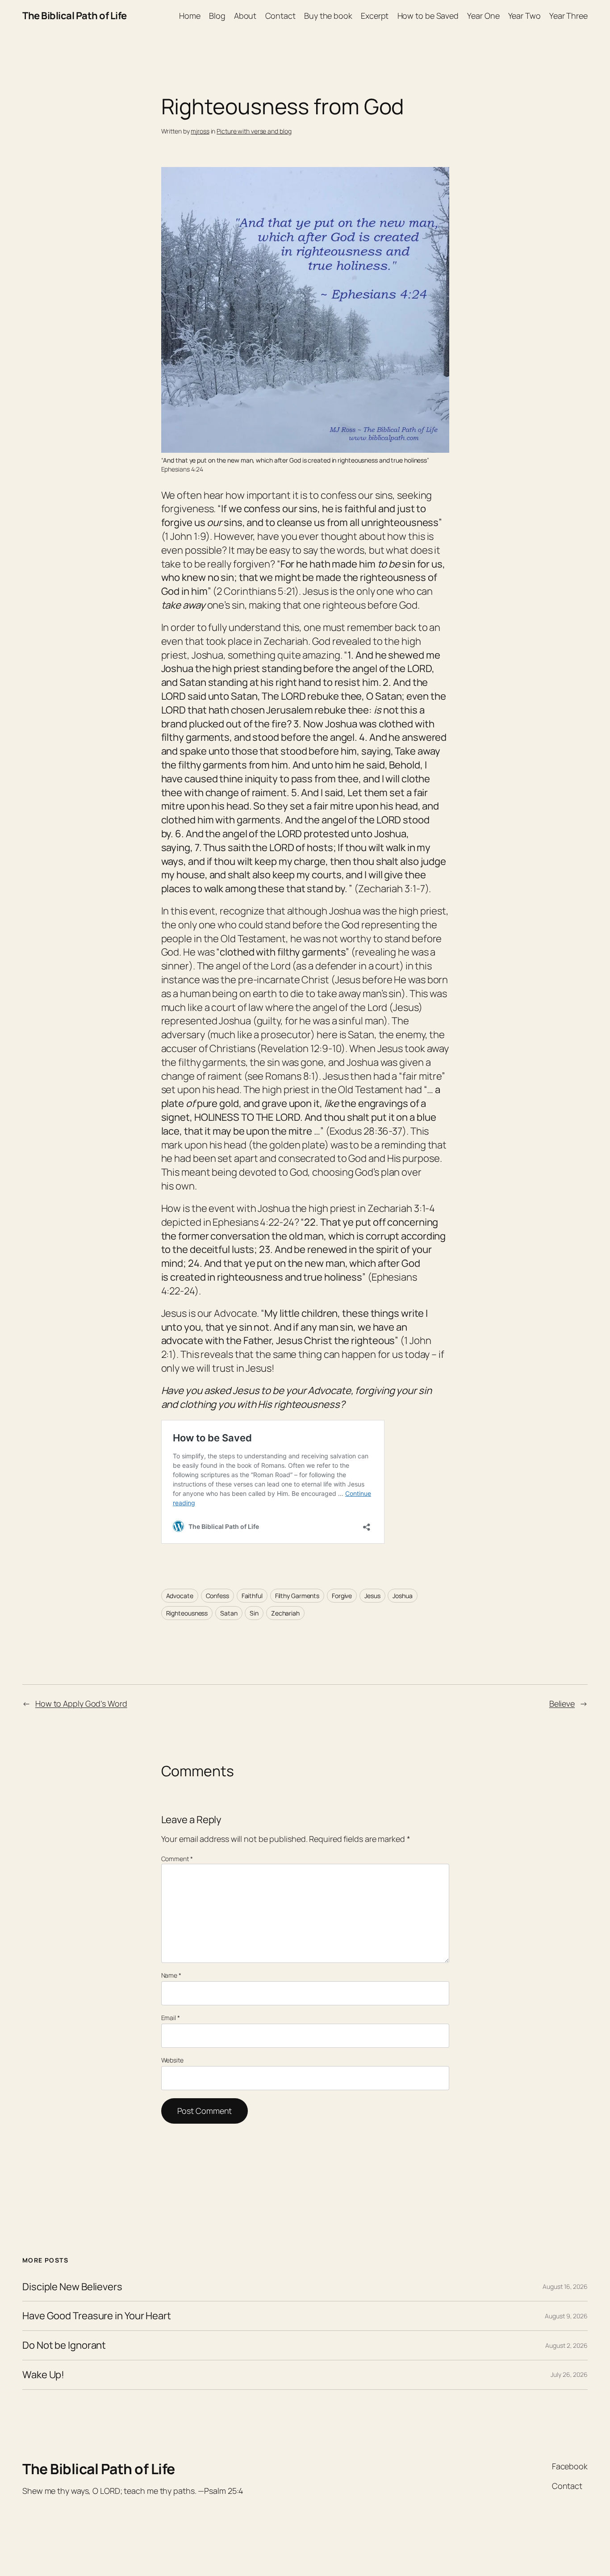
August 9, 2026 (566, 2316)
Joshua (402, 1596)
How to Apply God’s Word (81, 1703)
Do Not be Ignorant (64, 2345)
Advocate (180, 1596)
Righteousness (187, 1613)
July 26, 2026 (569, 2374)
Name (171, 1975)
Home (190, 16)
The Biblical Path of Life (75, 16)
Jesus (372, 1596)
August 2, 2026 (566, 2345)
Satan (229, 1613)
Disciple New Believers (72, 2287)
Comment (177, 1859)
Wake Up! (43, 2375)
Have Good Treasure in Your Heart (97, 2316)
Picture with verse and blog (254, 131)
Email (171, 2018)
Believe (562, 1703)
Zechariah (285, 1613)
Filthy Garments (297, 1596)
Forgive (342, 1596)
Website (172, 2060)
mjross (200, 131)
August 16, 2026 (565, 2286)
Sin (254, 1613)
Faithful (252, 1596)
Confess (217, 1596)
